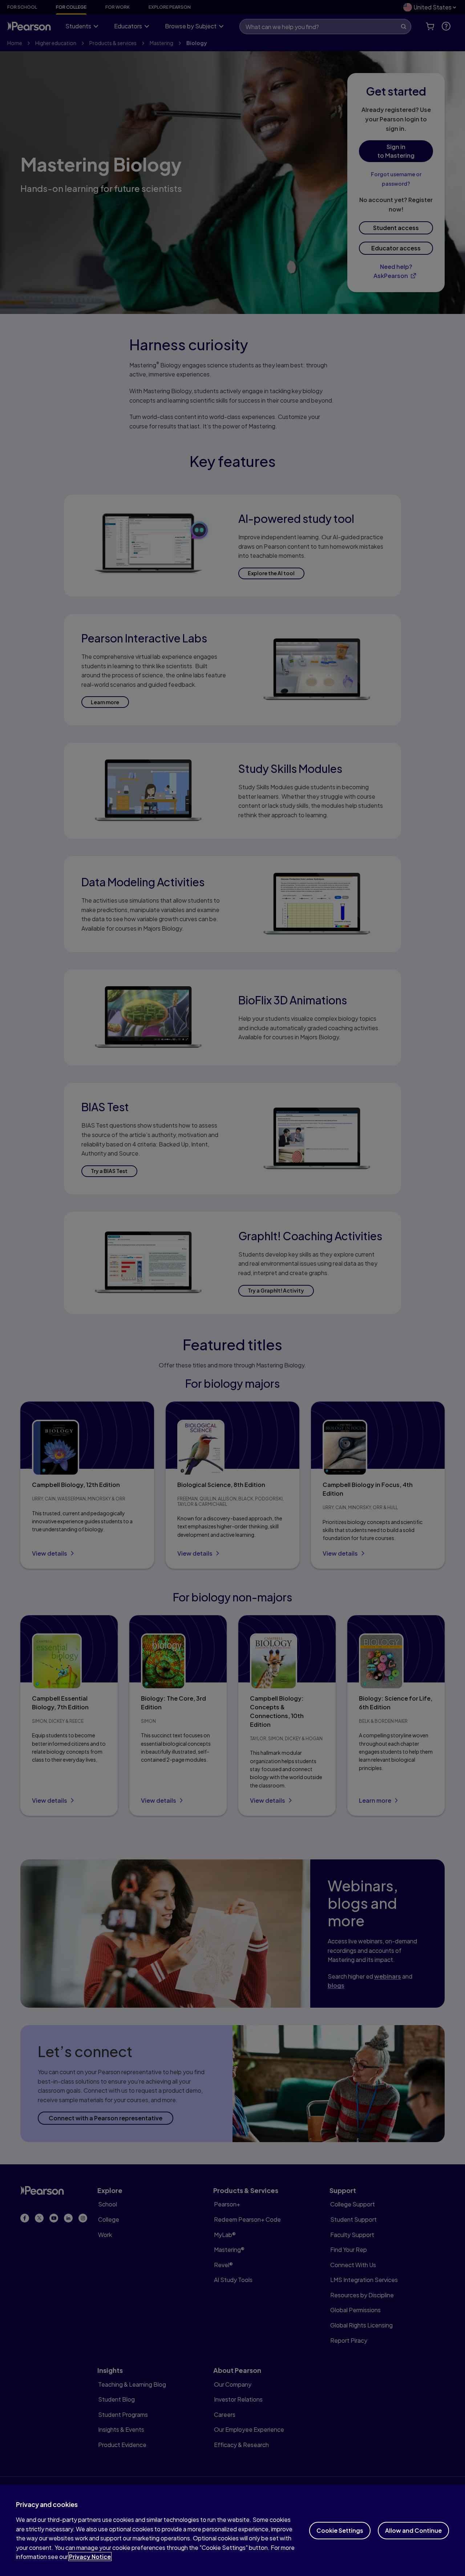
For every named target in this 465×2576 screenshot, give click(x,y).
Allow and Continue (413, 2530)
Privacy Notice (90, 2557)
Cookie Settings (340, 2530)
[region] (232, 2530)
